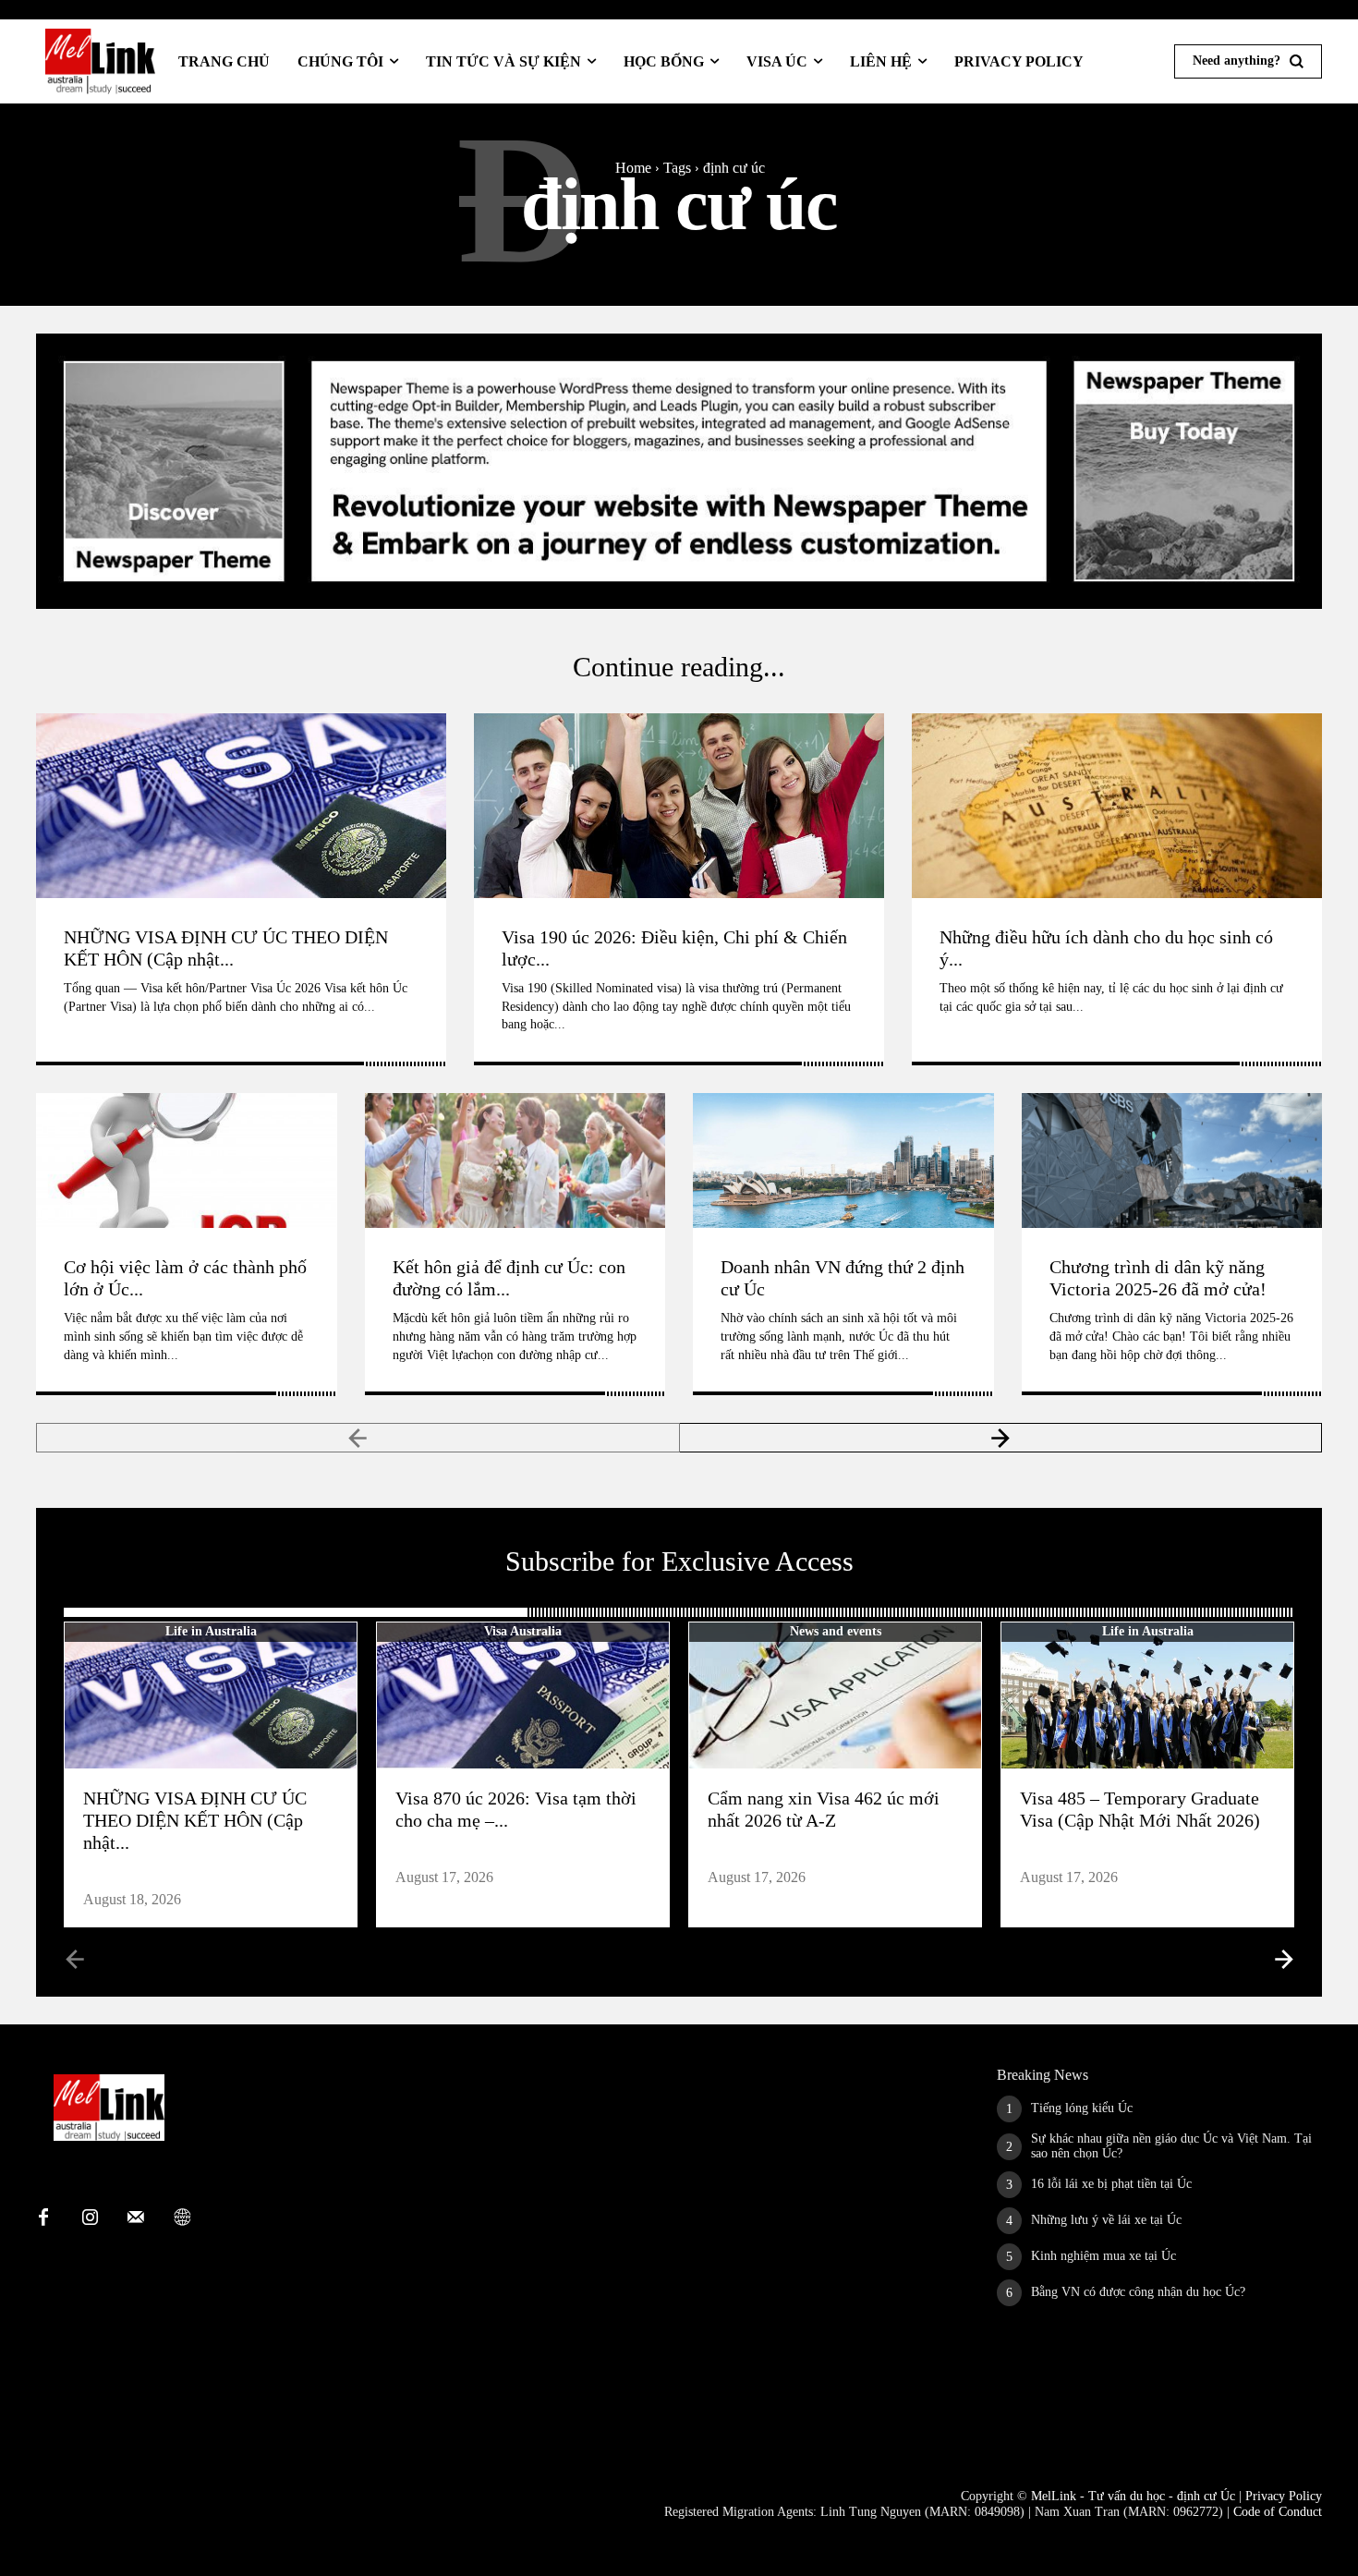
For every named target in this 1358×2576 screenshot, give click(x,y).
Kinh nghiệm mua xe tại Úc (1103, 2256)
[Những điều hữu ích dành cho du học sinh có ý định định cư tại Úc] (1117, 806)
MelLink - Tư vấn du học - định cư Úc (1133, 2496)
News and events (836, 1631)
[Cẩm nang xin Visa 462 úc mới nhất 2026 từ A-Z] (835, 1695)
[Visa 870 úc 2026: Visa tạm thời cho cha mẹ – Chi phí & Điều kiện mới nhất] (523, 1695)
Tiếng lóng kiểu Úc (1082, 2108)
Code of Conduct (1278, 2512)
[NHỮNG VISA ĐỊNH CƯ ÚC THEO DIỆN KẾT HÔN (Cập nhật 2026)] (241, 806)
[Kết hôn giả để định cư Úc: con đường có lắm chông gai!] (515, 1160)
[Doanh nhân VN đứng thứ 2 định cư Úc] (843, 1160)
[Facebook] (43, 2218)
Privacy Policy (1284, 2496)
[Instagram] (90, 2218)
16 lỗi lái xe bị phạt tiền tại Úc (1111, 2184)
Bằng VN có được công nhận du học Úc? (1138, 2292)
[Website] (182, 2218)
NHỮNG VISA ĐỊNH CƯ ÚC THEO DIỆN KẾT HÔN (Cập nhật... (195, 1820)
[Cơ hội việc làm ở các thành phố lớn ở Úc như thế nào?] (187, 1160)
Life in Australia (211, 1631)
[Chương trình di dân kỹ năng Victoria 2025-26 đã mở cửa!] (1172, 1160)
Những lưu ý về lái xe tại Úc (1106, 2220)
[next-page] (1001, 1438)
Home (633, 168)
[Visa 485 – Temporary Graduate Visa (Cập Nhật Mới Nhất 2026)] (1147, 1695)
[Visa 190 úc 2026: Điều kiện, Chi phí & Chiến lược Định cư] (679, 806)
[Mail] (136, 2218)
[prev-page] (358, 1438)
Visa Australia (523, 1631)
